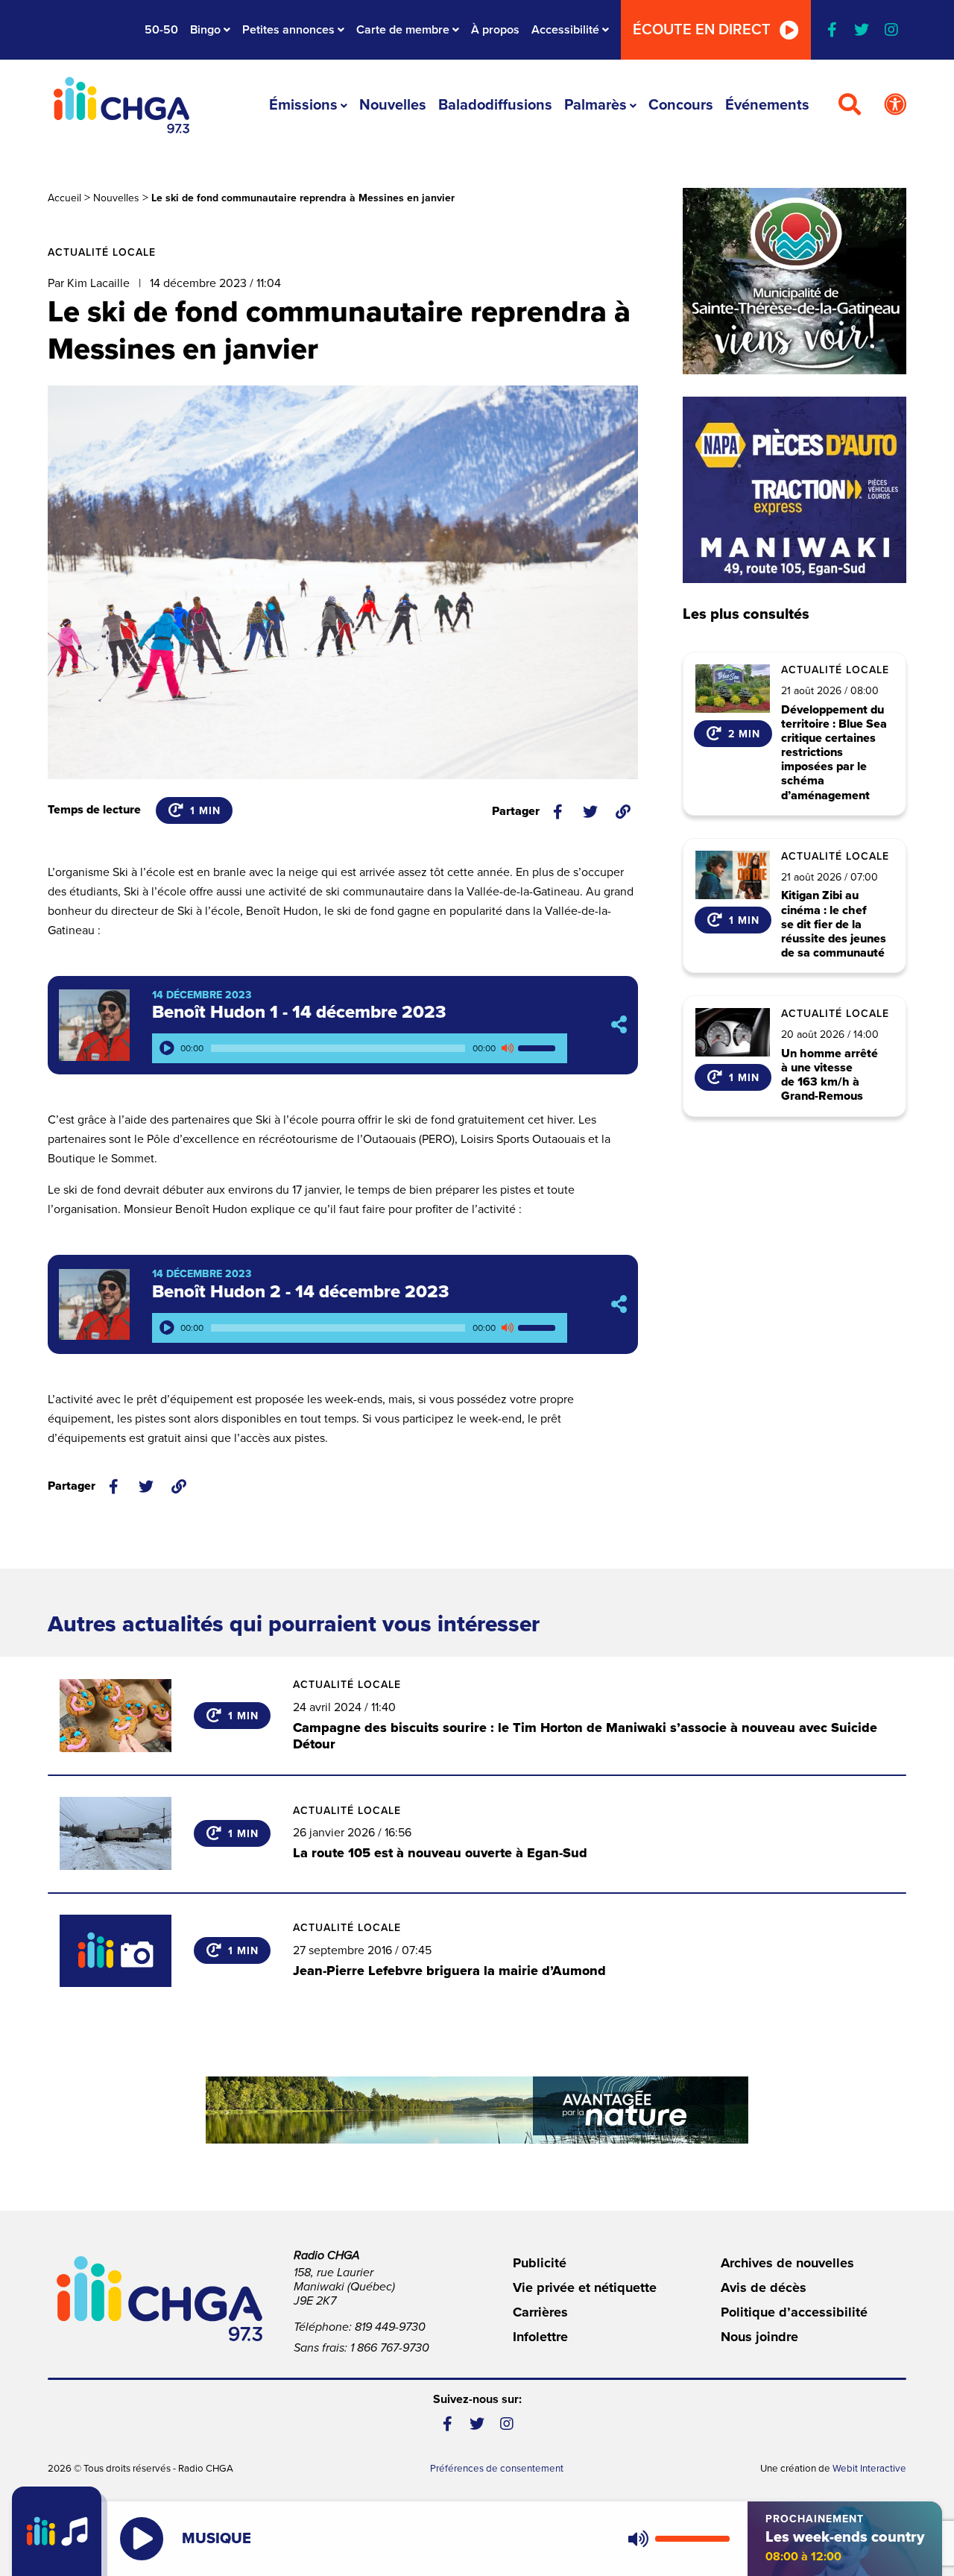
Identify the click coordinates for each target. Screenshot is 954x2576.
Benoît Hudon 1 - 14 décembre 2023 (299, 1012)
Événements (767, 105)
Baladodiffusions (495, 105)
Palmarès (596, 105)
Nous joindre (759, 2337)
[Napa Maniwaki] (795, 490)
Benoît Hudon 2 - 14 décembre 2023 (300, 1292)
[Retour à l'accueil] (121, 105)
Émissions (303, 105)
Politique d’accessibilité (794, 2312)
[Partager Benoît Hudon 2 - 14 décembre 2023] (619, 1304)
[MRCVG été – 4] (477, 2110)
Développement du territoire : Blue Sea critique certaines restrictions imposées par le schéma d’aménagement (834, 753)
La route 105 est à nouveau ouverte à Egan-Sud (440, 1853)
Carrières (540, 2312)
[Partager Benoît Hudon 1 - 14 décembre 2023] (619, 1025)
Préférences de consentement (497, 2469)
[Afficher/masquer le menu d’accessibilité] (895, 105)
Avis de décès (764, 2287)
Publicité (540, 2263)
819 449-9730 (390, 2327)
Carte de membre (403, 30)
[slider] (539, 1048)
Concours (681, 105)
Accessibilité (565, 30)
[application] (360, 1048)
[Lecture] (167, 1048)
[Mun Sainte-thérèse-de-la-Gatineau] (795, 281)
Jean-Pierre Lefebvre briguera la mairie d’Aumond (449, 1971)
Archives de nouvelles (787, 2263)
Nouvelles (393, 105)
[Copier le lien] (623, 812)
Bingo (205, 30)
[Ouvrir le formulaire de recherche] (850, 105)
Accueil (64, 198)
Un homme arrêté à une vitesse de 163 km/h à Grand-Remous (830, 1076)
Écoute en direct (702, 30)
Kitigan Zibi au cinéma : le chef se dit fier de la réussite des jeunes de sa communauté (834, 925)
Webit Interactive (869, 2469)
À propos (495, 30)
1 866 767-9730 (390, 2348)
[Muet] (507, 1048)
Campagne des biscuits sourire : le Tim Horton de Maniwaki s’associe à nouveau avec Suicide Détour (585, 1736)
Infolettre (540, 2337)
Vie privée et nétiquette (585, 2287)
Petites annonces (288, 30)
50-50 (161, 30)
